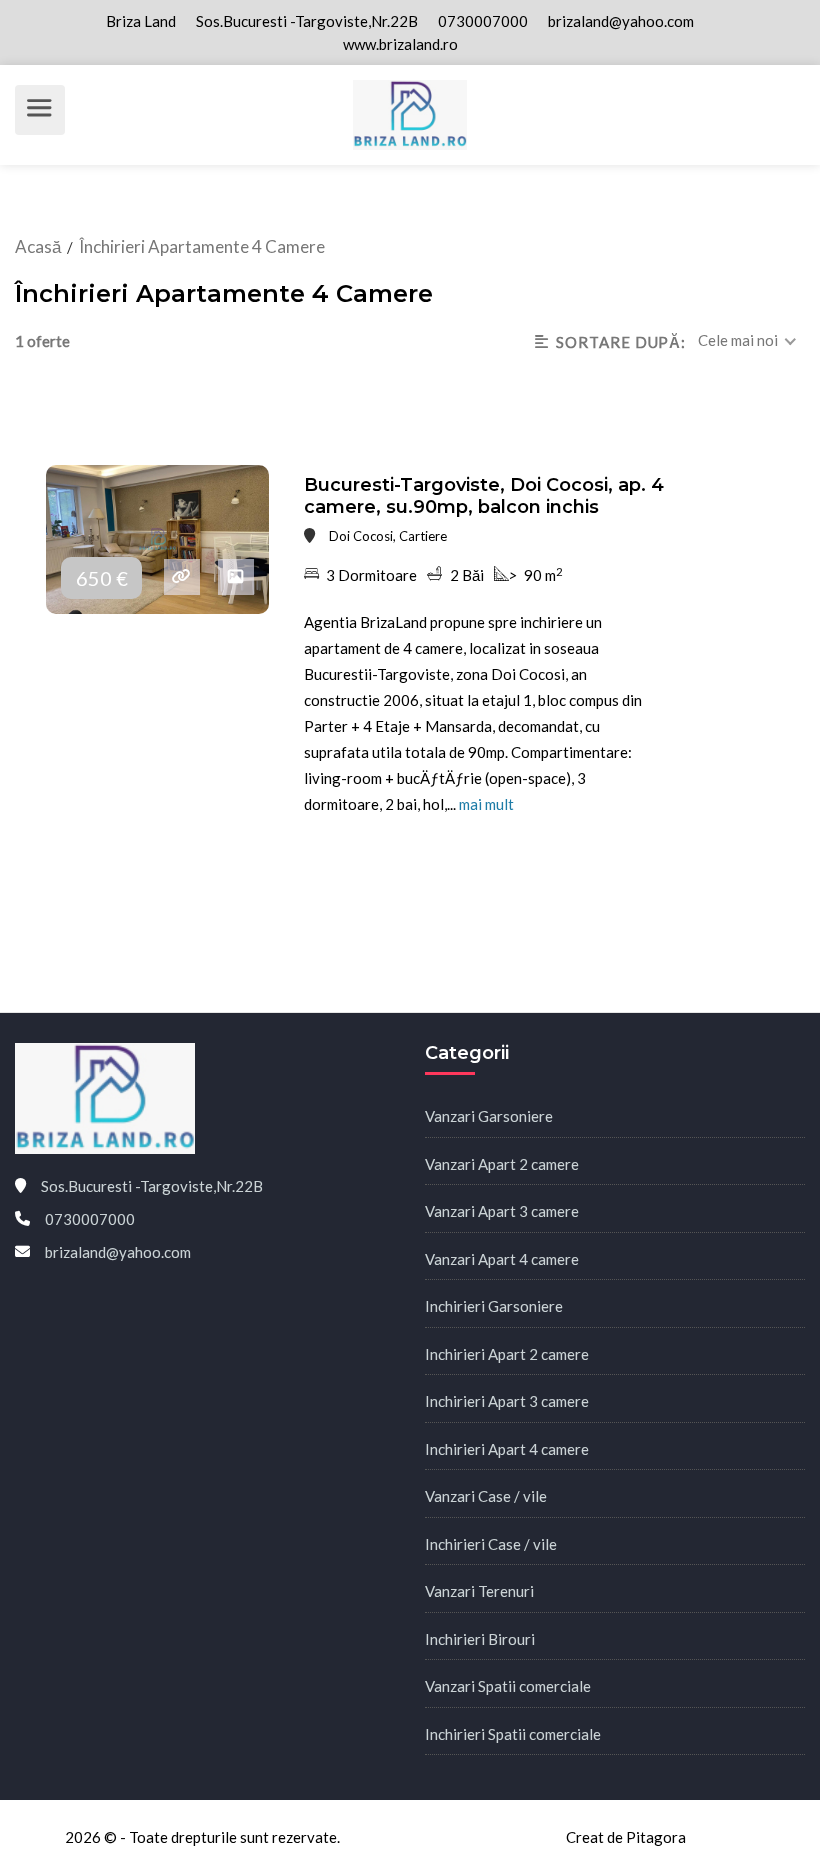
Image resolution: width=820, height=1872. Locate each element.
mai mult (486, 804)
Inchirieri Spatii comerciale (513, 1734)
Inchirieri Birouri (480, 1639)
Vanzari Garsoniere (489, 1116)
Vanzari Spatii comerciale (508, 1686)
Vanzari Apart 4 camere (502, 1259)
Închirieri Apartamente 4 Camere (202, 246)
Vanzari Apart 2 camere (502, 1164)
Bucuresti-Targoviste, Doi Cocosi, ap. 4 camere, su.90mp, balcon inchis (484, 496)
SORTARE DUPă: (621, 342)
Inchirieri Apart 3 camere (507, 1401)
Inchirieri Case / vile (491, 1544)
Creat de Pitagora (626, 1837)
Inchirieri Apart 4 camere (507, 1449)
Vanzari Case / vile (486, 1496)
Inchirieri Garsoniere (494, 1306)
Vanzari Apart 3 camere (502, 1211)
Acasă (38, 246)
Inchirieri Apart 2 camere (507, 1354)
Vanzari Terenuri (479, 1591)
